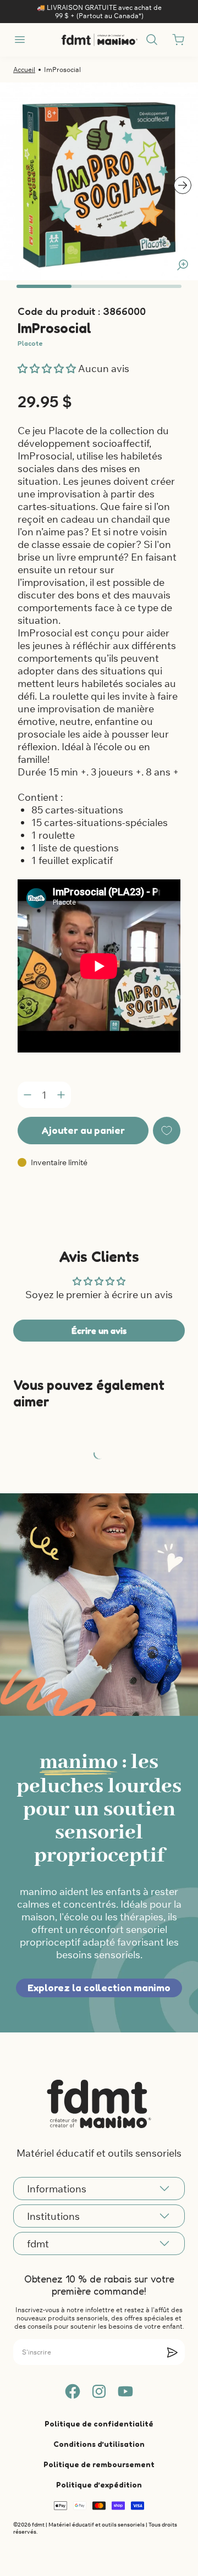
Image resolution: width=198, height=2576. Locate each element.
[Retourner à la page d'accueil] (99, 2104)
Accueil (24, 70)
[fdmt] (99, 40)
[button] (48, 369)
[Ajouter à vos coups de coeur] (167, 1131)
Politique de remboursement (99, 2464)
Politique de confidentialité (99, 2423)
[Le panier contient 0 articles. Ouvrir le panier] (178, 40)
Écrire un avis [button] (99, 1331)
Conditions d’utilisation (99, 2444)
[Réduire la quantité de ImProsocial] (28, 1095)
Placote (30, 343)
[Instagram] (99, 2391)
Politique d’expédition (99, 2484)
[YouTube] (125, 2391)
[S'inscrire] (172, 2352)
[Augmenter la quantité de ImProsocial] (61, 1095)
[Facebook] (73, 2391)
